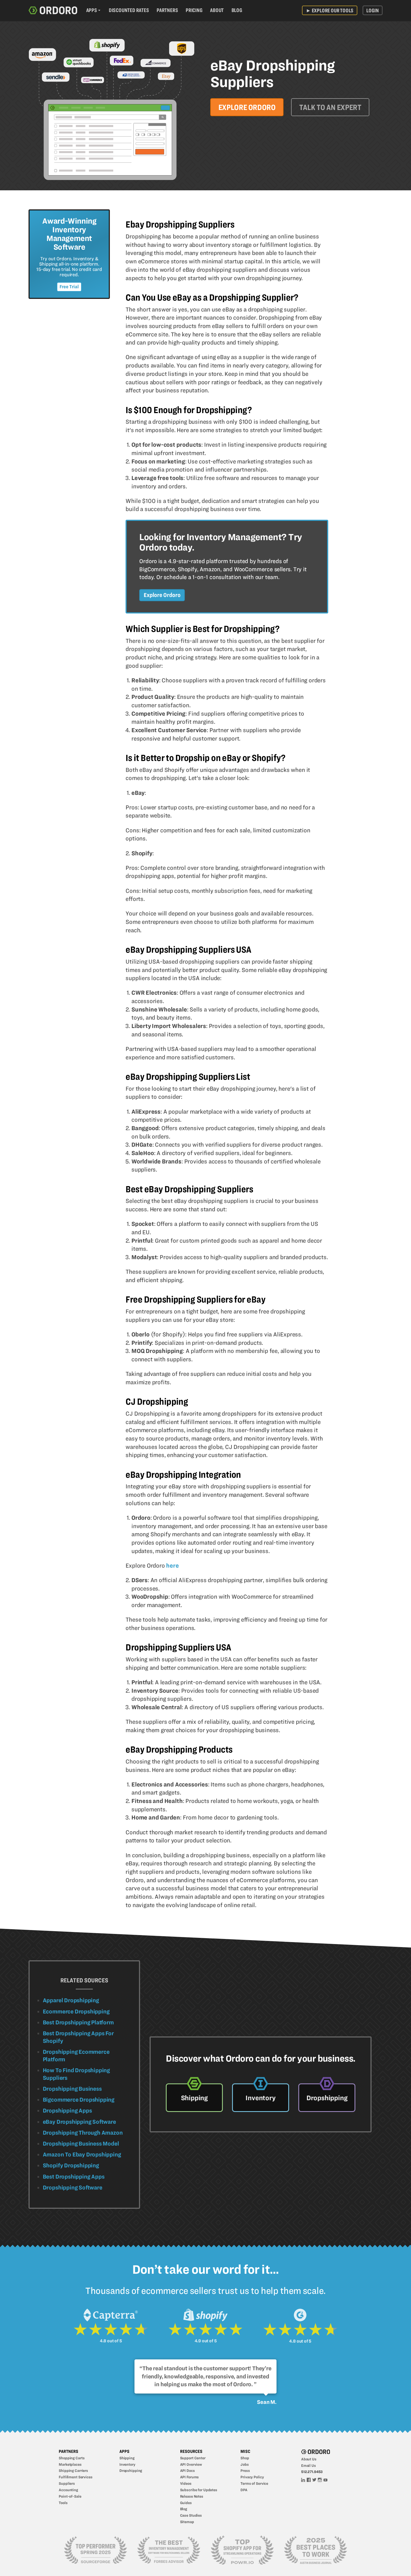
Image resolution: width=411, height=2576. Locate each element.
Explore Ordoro (247, 107)
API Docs (187, 2470)
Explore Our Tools (330, 10)
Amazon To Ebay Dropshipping (82, 2155)
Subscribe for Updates (199, 2490)
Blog (237, 10)
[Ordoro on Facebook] (309, 2479)
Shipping (127, 2458)
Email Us (309, 2465)
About (217, 10)
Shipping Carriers (73, 2470)
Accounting (68, 2490)
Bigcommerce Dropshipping (79, 2100)
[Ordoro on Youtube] (325, 2479)
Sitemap (187, 2522)
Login (372, 10)
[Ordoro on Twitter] (315, 2479)
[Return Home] (53, 11)
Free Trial (69, 287)
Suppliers (67, 2483)
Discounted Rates (129, 10)
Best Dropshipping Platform (78, 2022)
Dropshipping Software (73, 2188)
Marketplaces (70, 2464)
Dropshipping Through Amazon (83, 2133)
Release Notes (192, 2496)
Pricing (194, 10)
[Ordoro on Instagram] (320, 2479)
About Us (309, 2459)
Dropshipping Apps (67, 2111)
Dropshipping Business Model (81, 2144)
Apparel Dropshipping (71, 2000)
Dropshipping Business (72, 2089)
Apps (92, 10)
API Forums (190, 2477)
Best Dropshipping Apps (74, 2177)
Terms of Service (254, 2483)
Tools (63, 2503)
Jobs (245, 2464)
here (172, 1565)
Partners (167, 10)
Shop (245, 2458)
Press (245, 2470)
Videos (186, 2483)
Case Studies (191, 2515)
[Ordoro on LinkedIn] (303, 2479)
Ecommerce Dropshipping (76, 2011)
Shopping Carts (72, 2458)
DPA (244, 2490)
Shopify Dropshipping (71, 2165)
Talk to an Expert (330, 107)
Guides (186, 2503)
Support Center (193, 2458)
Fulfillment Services (76, 2477)
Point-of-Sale (70, 2496)
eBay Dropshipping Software (79, 2122)
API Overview (191, 2464)
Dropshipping (131, 2470)
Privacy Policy (252, 2477)
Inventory (127, 2464)
